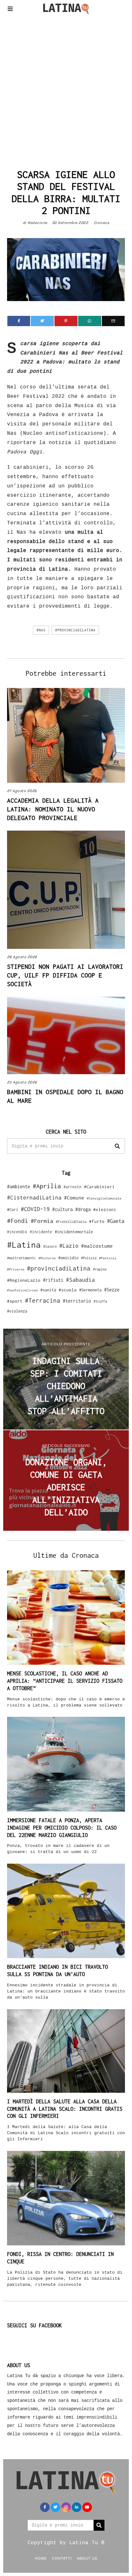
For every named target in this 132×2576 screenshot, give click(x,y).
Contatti (62, 2558)
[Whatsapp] (90, 321)
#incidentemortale (74, 1232)
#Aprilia (47, 1186)
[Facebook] (19, 321)
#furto (97, 1221)
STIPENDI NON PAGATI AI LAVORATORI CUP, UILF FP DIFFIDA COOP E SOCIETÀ (65, 975)
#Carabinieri (99, 1187)
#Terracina (43, 1300)
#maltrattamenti (21, 1258)
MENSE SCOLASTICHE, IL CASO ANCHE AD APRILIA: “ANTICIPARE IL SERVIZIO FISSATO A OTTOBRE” (65, 1681)
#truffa (100, 1301)
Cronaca (102, 223)
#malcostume (97, 1246)
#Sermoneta (90, 1290)
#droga (83, 1209)
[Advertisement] (66, 90)
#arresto (72, 1187)
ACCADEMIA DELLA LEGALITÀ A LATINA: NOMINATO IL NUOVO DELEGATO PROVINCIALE (53, 809)
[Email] (113, 321)
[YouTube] (87, 2507)
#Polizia (89, 1258)
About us (87, 2558)
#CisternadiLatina (34, 1198)
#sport (15, 1301)
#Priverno (16, 1269)
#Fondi (18, 1221)
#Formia (42, 1221)
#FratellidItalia (71, 1222)
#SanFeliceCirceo (22, 1290)
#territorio (77, 1301)
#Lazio (69, 1246)
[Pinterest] (66, 321)
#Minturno (47, 1258)
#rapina (100, 1269)
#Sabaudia (80, 1280)
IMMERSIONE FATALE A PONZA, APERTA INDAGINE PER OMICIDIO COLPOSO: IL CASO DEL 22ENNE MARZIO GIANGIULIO (62, 1828)
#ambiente (19, 1186)
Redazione (37, 223)
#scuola (68, 1290)
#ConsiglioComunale (104, 1198)
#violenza (17, 1311)
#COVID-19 (35, 1209)
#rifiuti (53, 1280)
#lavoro (50, 1246)
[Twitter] (42, 321)
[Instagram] (66, 2507)
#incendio (17, 1232)
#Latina (24, 1245)
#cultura (62, 1209)
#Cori (13, 1210)
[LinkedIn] (77, 2507)
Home (41, 2558)
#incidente (41, 1232)
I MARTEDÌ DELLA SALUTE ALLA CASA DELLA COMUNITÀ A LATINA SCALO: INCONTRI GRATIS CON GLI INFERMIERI (65, 2109)
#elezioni (105, 1209)
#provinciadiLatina (75, 630)
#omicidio (68, 1258)
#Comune (74, 1198)
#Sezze (112, 1290)
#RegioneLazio (24, 1280)
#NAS (41, 630)
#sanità (48, 1290)
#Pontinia (108, 1258)
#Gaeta (116, 1221)
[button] (117, 1146)
